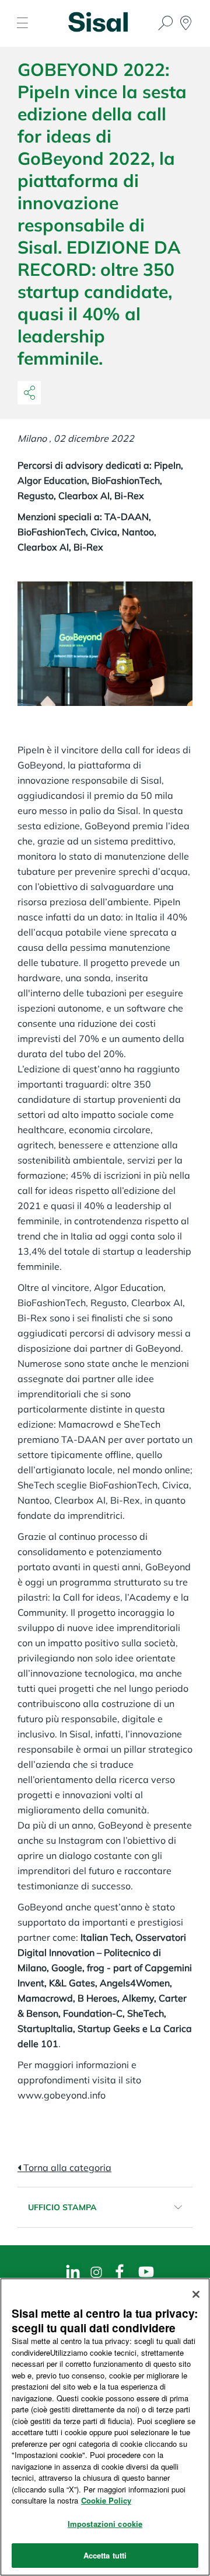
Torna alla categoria (66, 2168)
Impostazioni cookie (105, 2524)
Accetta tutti (105, 2555)
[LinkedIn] (73, 2272)
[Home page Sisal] (98, 25)
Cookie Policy (106, 2500)
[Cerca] (166, 24)
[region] (105, 2427)
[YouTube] (146, 2272)
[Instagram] (96, 2272)
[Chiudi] (196, 2294)
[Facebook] (120, 2272)
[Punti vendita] (186, 24)
